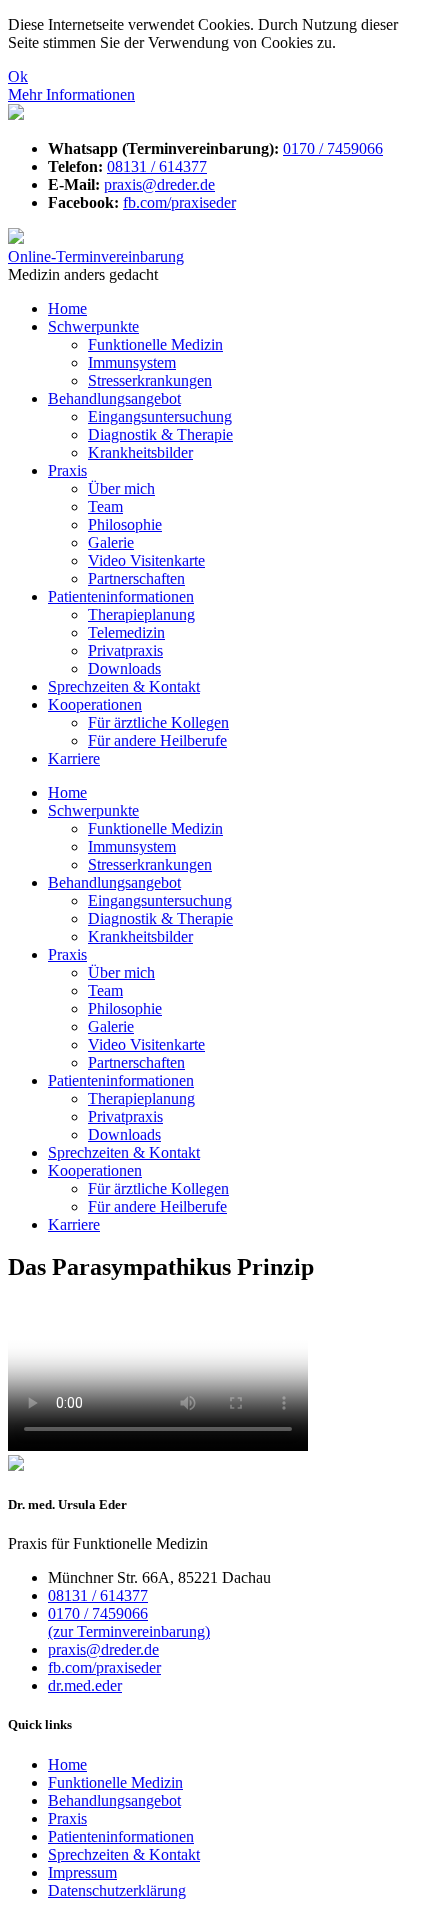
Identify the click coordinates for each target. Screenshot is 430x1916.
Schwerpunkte (93, 326)
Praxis (67, 470)
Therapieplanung (141, 614)
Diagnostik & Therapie (160, 434)
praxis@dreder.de (159, 184)
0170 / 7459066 (333, 148)
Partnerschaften (136, 578)
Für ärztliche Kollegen (158, 722)
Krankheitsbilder (140, 452)
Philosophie (125, 524)
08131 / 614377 (157, 166)
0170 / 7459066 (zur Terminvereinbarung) (129, 1622)
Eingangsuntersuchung (160, 416)
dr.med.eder (85, 1685)
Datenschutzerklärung (117, 1890)
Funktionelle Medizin (155, 344)
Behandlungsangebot (114, 398)
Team (105, 506)
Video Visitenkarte (146, 560)
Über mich (121, 488)
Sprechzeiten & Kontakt (124, 686)
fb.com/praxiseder (179, 202)
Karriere (74, 758)
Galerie (111, 542)
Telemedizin (126, 632)
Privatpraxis (125, 650)
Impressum (82, 1872)
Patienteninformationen (121, 596)
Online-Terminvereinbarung (96, 256)
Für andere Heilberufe (157, 740)
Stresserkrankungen (150, 380)
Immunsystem (132, 362)
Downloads (124, 668)
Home (67, 308)
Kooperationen (95, 704)
